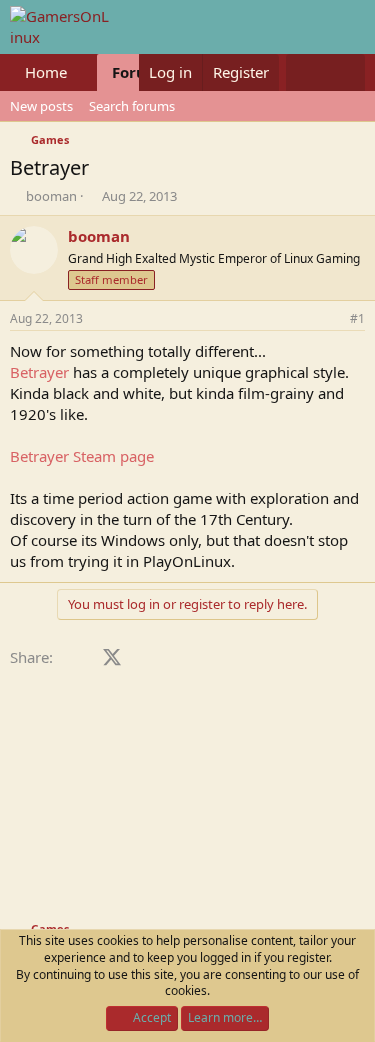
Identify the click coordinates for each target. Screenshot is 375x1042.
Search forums (132, 106)
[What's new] (305, 72)
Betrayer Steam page (82, 456)
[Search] (345, 72)
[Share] (330, 319)
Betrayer (39, 372)
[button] (83, 72)
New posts (41, 106)
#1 (357, 318)
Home (46, 72)
